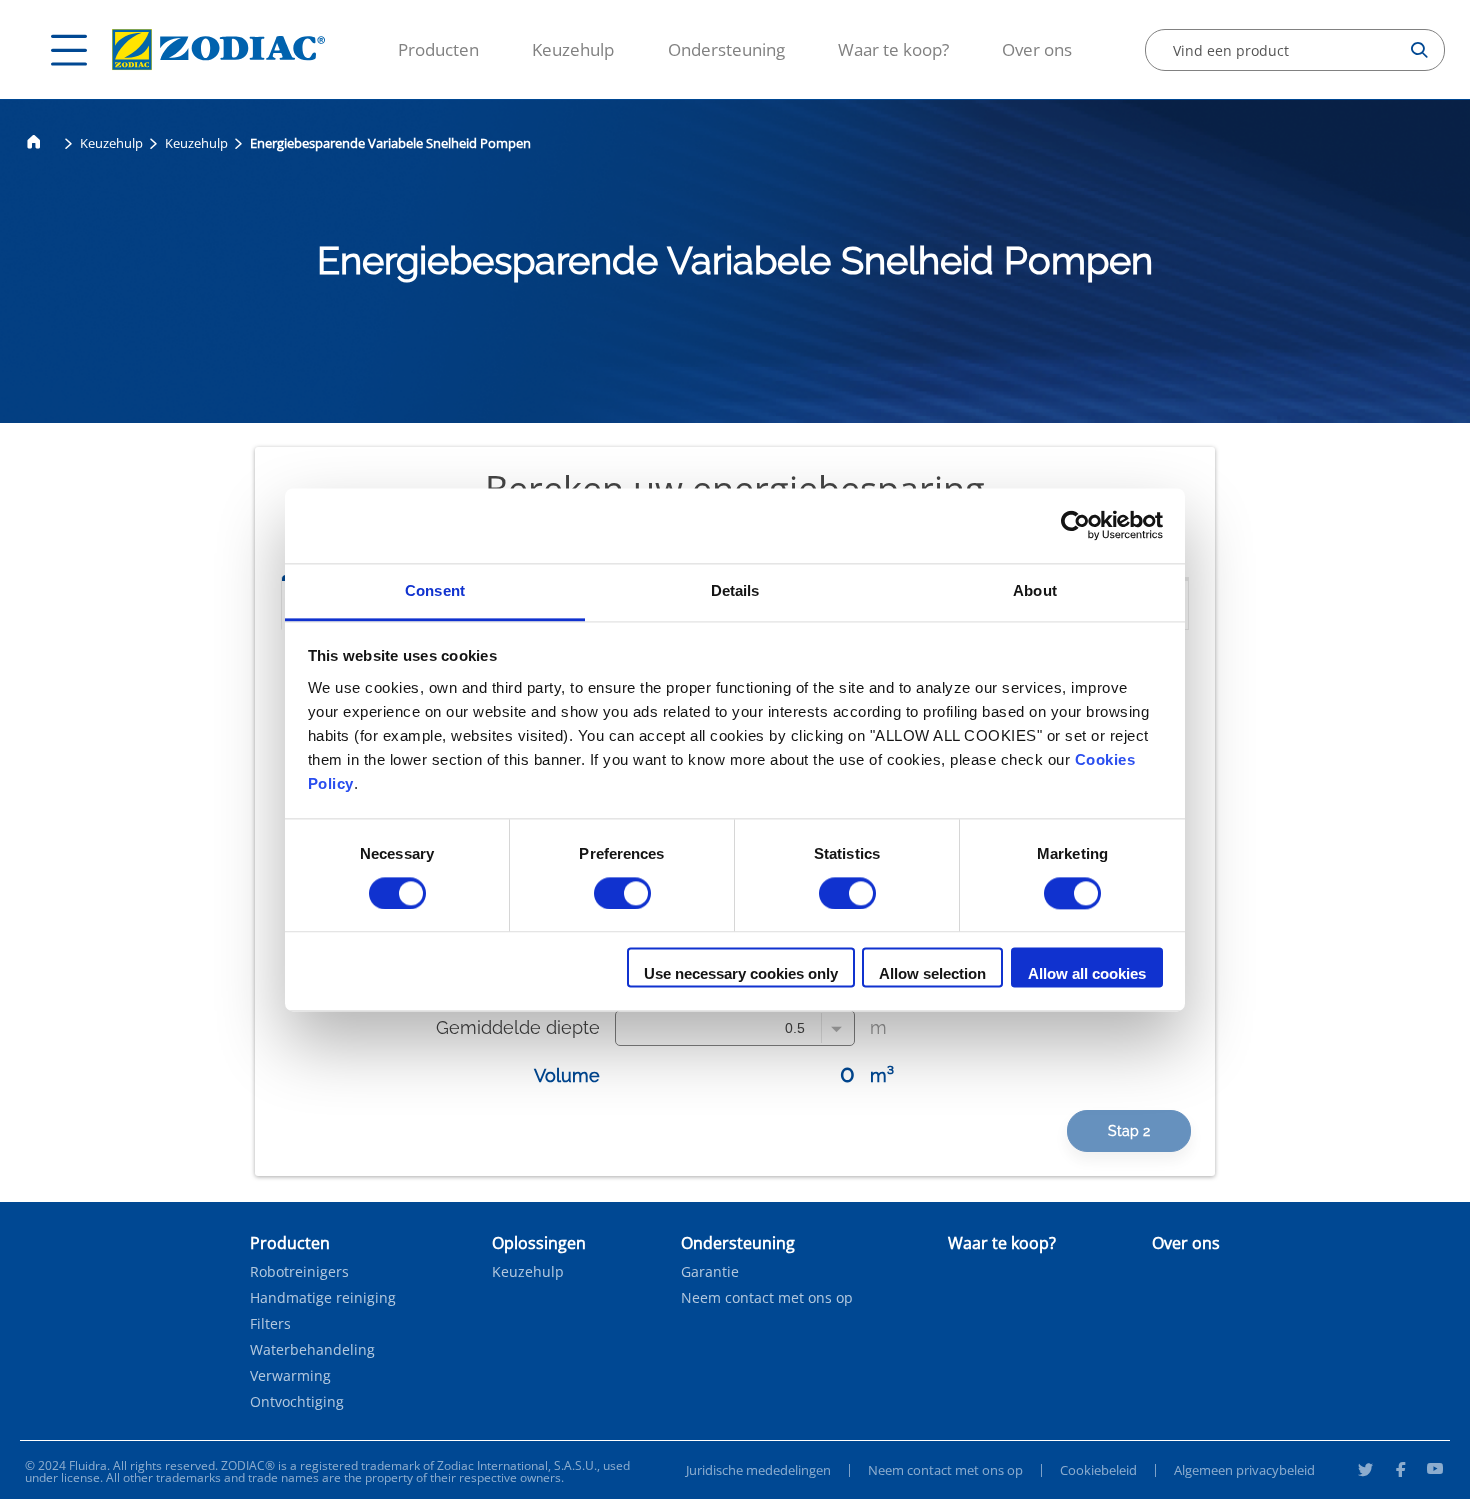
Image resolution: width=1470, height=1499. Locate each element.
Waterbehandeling (312, 1350)
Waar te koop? (893, 49)
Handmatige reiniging (323, 1298)
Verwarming (290, 1376)
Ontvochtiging (297, 1402)
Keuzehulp (196, 143)
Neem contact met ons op (767, 1298)
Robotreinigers (299, 1272)
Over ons (1037, 49)
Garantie (710, 1272)
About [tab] (1035, 590)
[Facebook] (1400, 1472)
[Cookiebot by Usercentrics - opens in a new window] (1075, 525)
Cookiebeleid (1098, 1470)
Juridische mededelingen (758, 1470)
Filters (270, 1324)
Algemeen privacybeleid (1244, 1470)
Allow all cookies (1087, 974)
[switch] (622, 893)
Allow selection (932, 974)
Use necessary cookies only (741, 974)
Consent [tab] (435, 590)
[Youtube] (1435, 1472)
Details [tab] (735, 590)
